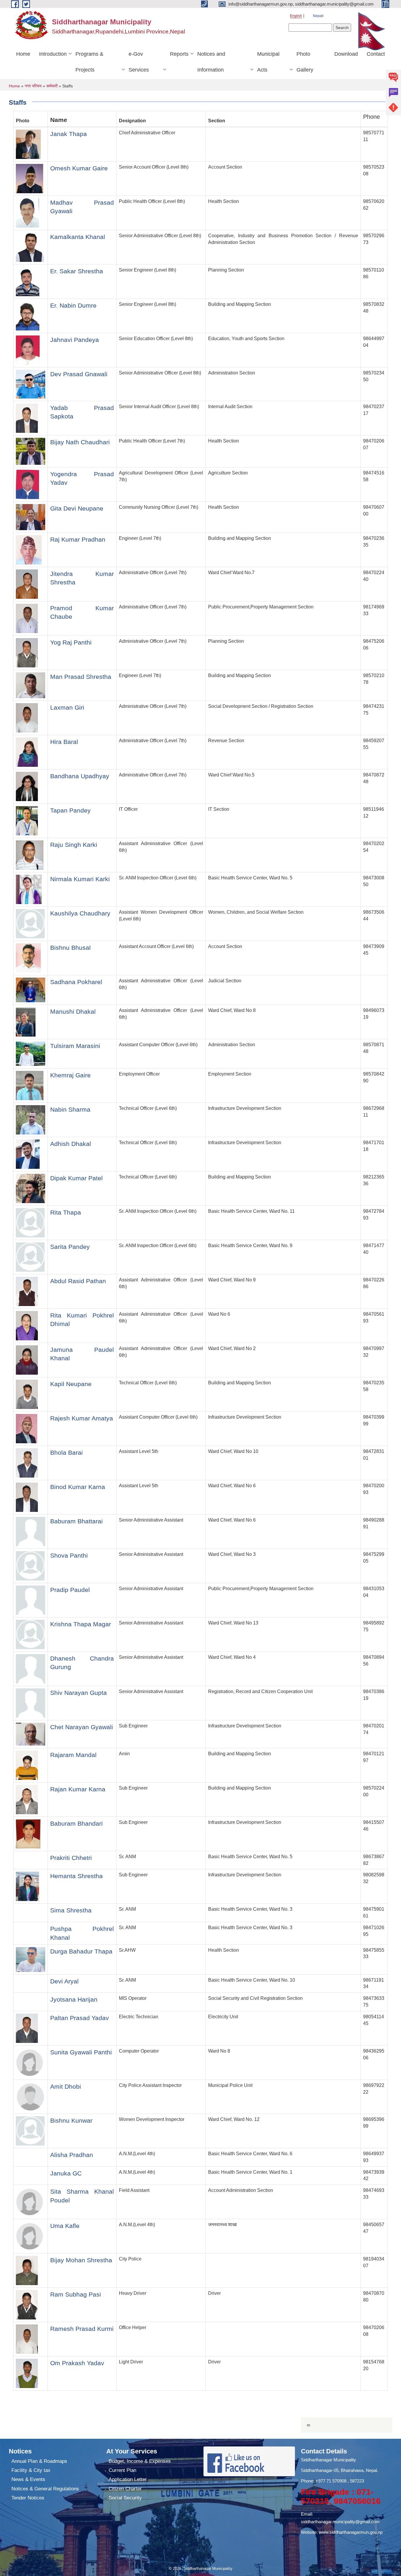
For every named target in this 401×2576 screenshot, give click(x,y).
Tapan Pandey (70, 810)
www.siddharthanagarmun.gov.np (351, 2532)
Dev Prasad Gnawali (79, 374)
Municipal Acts (268, 62)
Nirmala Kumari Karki (80, 879)
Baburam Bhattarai (76, 1521)
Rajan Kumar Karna (78, 1789)
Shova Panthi (69, 1555)
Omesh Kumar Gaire (79, 168)
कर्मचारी (52, 86)
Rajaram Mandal (73, 1755)
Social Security (125, 2498)
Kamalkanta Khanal (78, 237)
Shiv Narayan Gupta (79, 1693)
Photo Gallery (305, 62)
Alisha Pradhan (72, 2155)
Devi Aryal (64, 1981)
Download (346, 54)
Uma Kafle (65, 2226)
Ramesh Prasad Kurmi (82, 2329)
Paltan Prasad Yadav (80, 2018)
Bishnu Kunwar (71, 2120)
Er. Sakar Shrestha (77, 271)
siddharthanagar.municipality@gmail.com (340, 2522)
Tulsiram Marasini (75, 1046)
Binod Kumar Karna (78, 1487)
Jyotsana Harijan (74, 1999)
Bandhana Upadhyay (80, 776)
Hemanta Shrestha (76, 1876)
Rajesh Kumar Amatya (82, 1418)
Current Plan (122, 2470)
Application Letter (128, 2479)
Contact (376, 54)
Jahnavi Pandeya (75, 340)
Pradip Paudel (70, 1590)
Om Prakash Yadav (77, 2363)
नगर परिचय (33, 86)
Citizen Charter (125, 2489)
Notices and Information (211, 62)
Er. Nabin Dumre (73, 305)
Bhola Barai (66, 1453)
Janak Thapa (69, 134)
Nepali (318, 16)
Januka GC (66, 2173)
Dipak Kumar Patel (76, 1178)
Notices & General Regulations (45, 2489)
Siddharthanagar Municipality (328, 2460)
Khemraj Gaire (70, 1075)
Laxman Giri (67, 707)
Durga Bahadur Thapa (81, 1951)
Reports (179, 54)
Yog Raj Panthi (71, 642)
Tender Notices (28, 2498)
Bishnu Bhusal (70, 948)
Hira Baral (64, 742)
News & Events (28, 2479)
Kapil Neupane (71, 1384)
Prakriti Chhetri (71, 1858)
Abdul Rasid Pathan (78, 1281)
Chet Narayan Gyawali (82, 1727)
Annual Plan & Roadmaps (39, 2461)
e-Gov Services (139, 62)
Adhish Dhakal (71, 1144)
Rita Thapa (66, 1212)
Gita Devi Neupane (77, 508)
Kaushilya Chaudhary (80, 913)
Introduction (53, 54)
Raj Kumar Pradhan (78, 539)
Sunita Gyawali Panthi (81, 2052)
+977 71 (324, 2481)
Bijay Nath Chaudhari (80, 442)
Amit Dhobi (66, 2086)
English (296, 16)
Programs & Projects (89, 62)
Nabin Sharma (70, 1109)
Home (23, 54)
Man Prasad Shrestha (81, 677)
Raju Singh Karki (74, 845)
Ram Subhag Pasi (76, 2294)
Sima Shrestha (71, 1910)
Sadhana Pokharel (76, 982)
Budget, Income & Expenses (140, 2461)
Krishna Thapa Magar (81, 1624)
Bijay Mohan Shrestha (81, 2260)
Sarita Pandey (70, 1247)
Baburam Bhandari (76, 1823)
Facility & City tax (31, 2470)
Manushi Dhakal (73, 1011)
